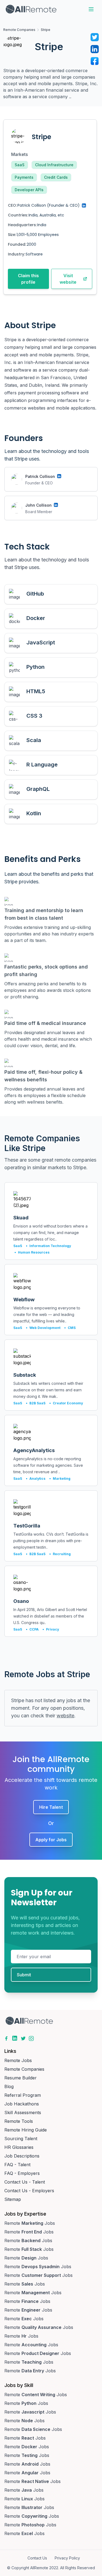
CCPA (32, 1629)
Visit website (68, 279)
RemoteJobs (30, 2223)
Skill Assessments (23, 2112)
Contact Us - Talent (25, 2182)
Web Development (43, 1328)
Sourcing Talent (21, 2139)
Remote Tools (19, 2121)
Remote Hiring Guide (26, 2130)
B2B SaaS (36, 1403)
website (65, 1716)
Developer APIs (29, 190)
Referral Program (23, 2095)
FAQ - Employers (22, 2173)
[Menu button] (91, 9)
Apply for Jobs (51, 1840)
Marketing (60, 1479)
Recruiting (60, 1554)
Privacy (51, 1629)
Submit (24, 1975)
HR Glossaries (19, 2147)
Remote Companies (19, 30)
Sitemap (13, 2199)
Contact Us (37, 2558)
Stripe (46, 30)
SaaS (20, 165)
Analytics (36, 1479)
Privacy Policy (67, 2558)
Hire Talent (51, 1807)
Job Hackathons (22, 2104)
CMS (70, 1328)
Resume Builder (21, 2078)
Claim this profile (28, 279)
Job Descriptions (22, 2156)
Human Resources (32, 1252)
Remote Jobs (18, 2060)
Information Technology (48, 1246)
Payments (24, 177)
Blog (9, 2086)
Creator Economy (66, 1403)
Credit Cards (56, 177)
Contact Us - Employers (29, 2191)
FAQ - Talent (17, 2165)
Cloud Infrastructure (54, 165)
